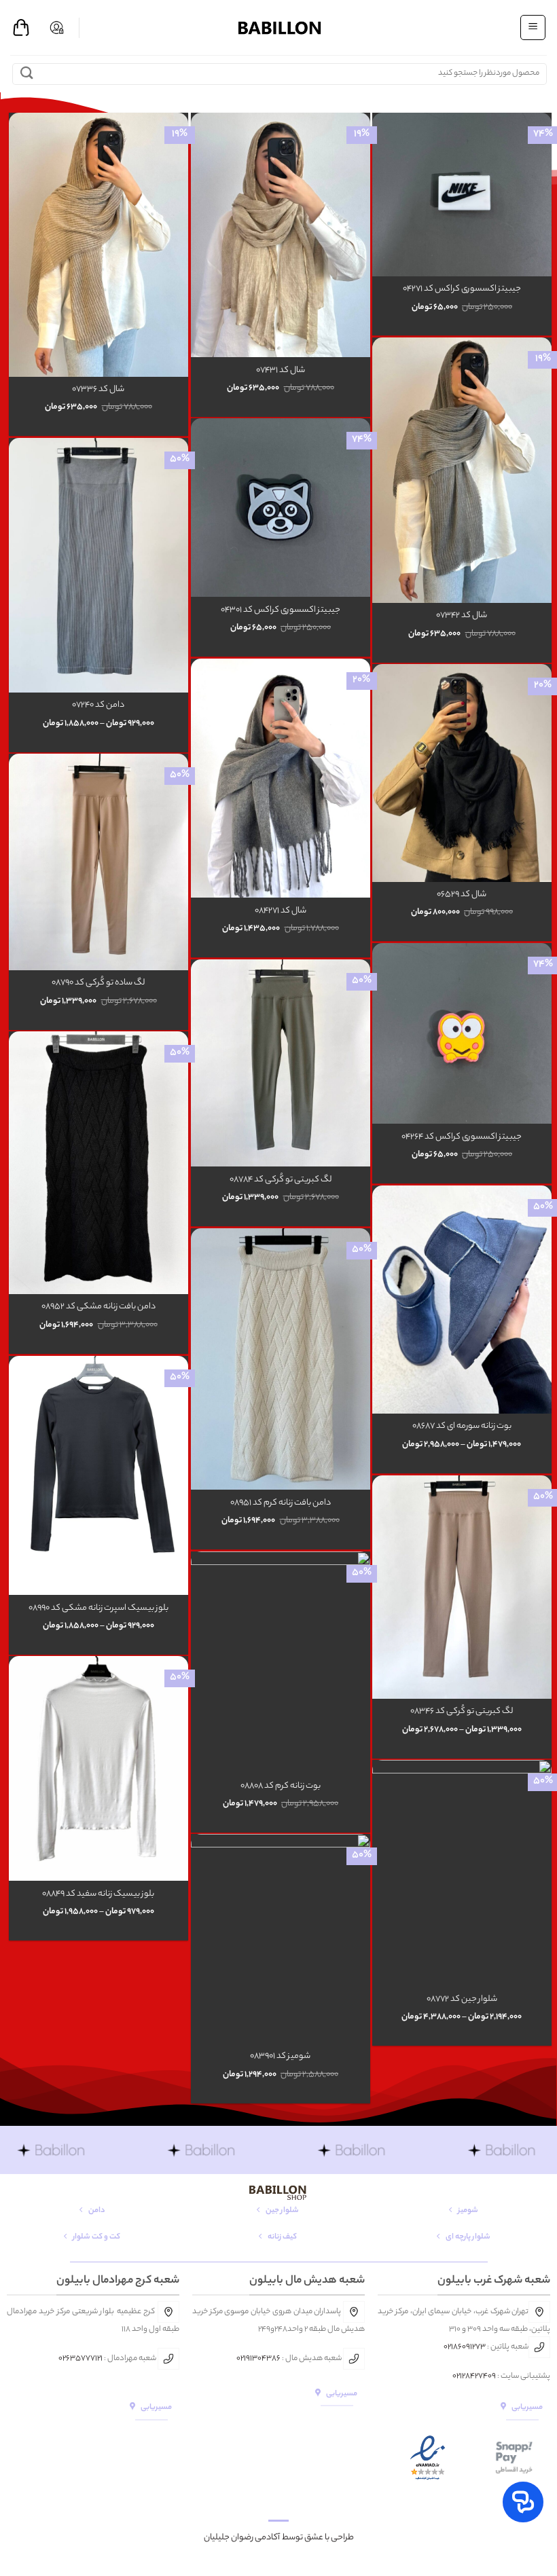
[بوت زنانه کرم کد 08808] (281, 1662)
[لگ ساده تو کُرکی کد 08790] (98, 862)
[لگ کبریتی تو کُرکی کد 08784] (281, 1063)
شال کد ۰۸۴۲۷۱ (281, 912)
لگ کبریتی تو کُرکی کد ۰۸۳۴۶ (462, 1712)
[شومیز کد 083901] (281, 1938)
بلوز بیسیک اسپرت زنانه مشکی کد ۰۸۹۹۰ (98, 1609)
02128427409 (474, 2376)
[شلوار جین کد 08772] (462, 1873)
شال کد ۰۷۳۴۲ (462, 616)
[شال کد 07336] (98, 244)
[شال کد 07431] (281, 235)
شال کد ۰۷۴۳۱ (281, 371)
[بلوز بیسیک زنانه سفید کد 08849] (98, 1768)
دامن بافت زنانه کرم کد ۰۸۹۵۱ (281, 1504)
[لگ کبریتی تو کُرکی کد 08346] (462, 1587)
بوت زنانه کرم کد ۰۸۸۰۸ (281, 1787)
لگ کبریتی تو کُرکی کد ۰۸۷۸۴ (281, 1180)
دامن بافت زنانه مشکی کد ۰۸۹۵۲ (98, 1307)
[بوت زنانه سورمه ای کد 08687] (462, 1300)
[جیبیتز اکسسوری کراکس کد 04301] (281, 508)
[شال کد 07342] (462, 470)
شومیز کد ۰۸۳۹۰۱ (280, 2057)
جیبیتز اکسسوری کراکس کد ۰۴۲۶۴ (462, 1138)
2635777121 (83, 2359)
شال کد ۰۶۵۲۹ (462, 895)
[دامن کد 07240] (98, 565)
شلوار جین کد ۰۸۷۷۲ (462, 2000)
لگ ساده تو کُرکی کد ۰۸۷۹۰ (98, 983)
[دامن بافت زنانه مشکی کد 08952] (98, 1163)
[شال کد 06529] (462, 773)
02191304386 (258, 2359)
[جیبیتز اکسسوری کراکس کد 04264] (462, 1033)
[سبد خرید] (21, 28)
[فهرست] (533, 27)
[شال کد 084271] (281, 778)
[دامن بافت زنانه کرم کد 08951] (281, 1359)
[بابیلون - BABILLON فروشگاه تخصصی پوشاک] (278, 27)
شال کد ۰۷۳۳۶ (98, 390)
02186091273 (465, 2347)
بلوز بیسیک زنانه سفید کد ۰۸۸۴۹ (98, 1895)
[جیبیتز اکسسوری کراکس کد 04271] (462, 194)
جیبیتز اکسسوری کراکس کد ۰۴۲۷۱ (462, 290)
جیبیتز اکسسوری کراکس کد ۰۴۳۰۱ (281, 611)
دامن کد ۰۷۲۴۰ (98, 706)
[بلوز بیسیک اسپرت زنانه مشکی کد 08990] (98, 1475)
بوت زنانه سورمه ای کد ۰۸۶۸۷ (462, 1427)
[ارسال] (27, 74)
